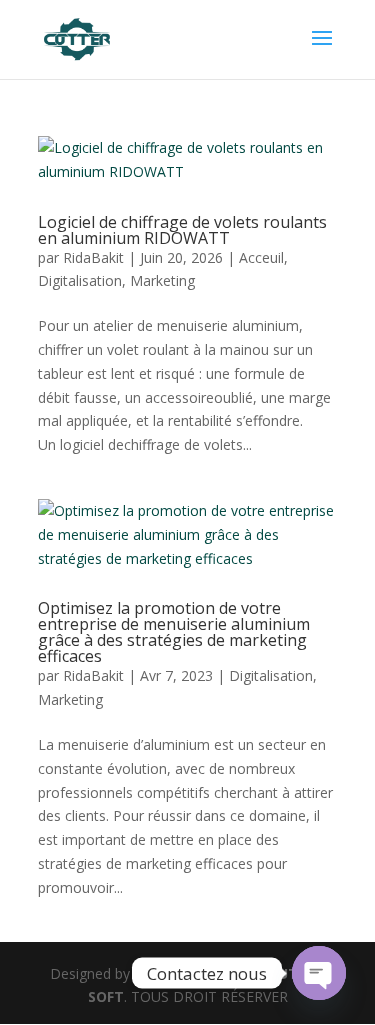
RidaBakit (93, 257)
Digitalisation (80, 280)
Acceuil (261, 257)
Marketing (162, 280)
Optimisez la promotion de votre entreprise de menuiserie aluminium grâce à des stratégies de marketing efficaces (174, 632)
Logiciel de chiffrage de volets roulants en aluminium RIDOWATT (182, 230)
